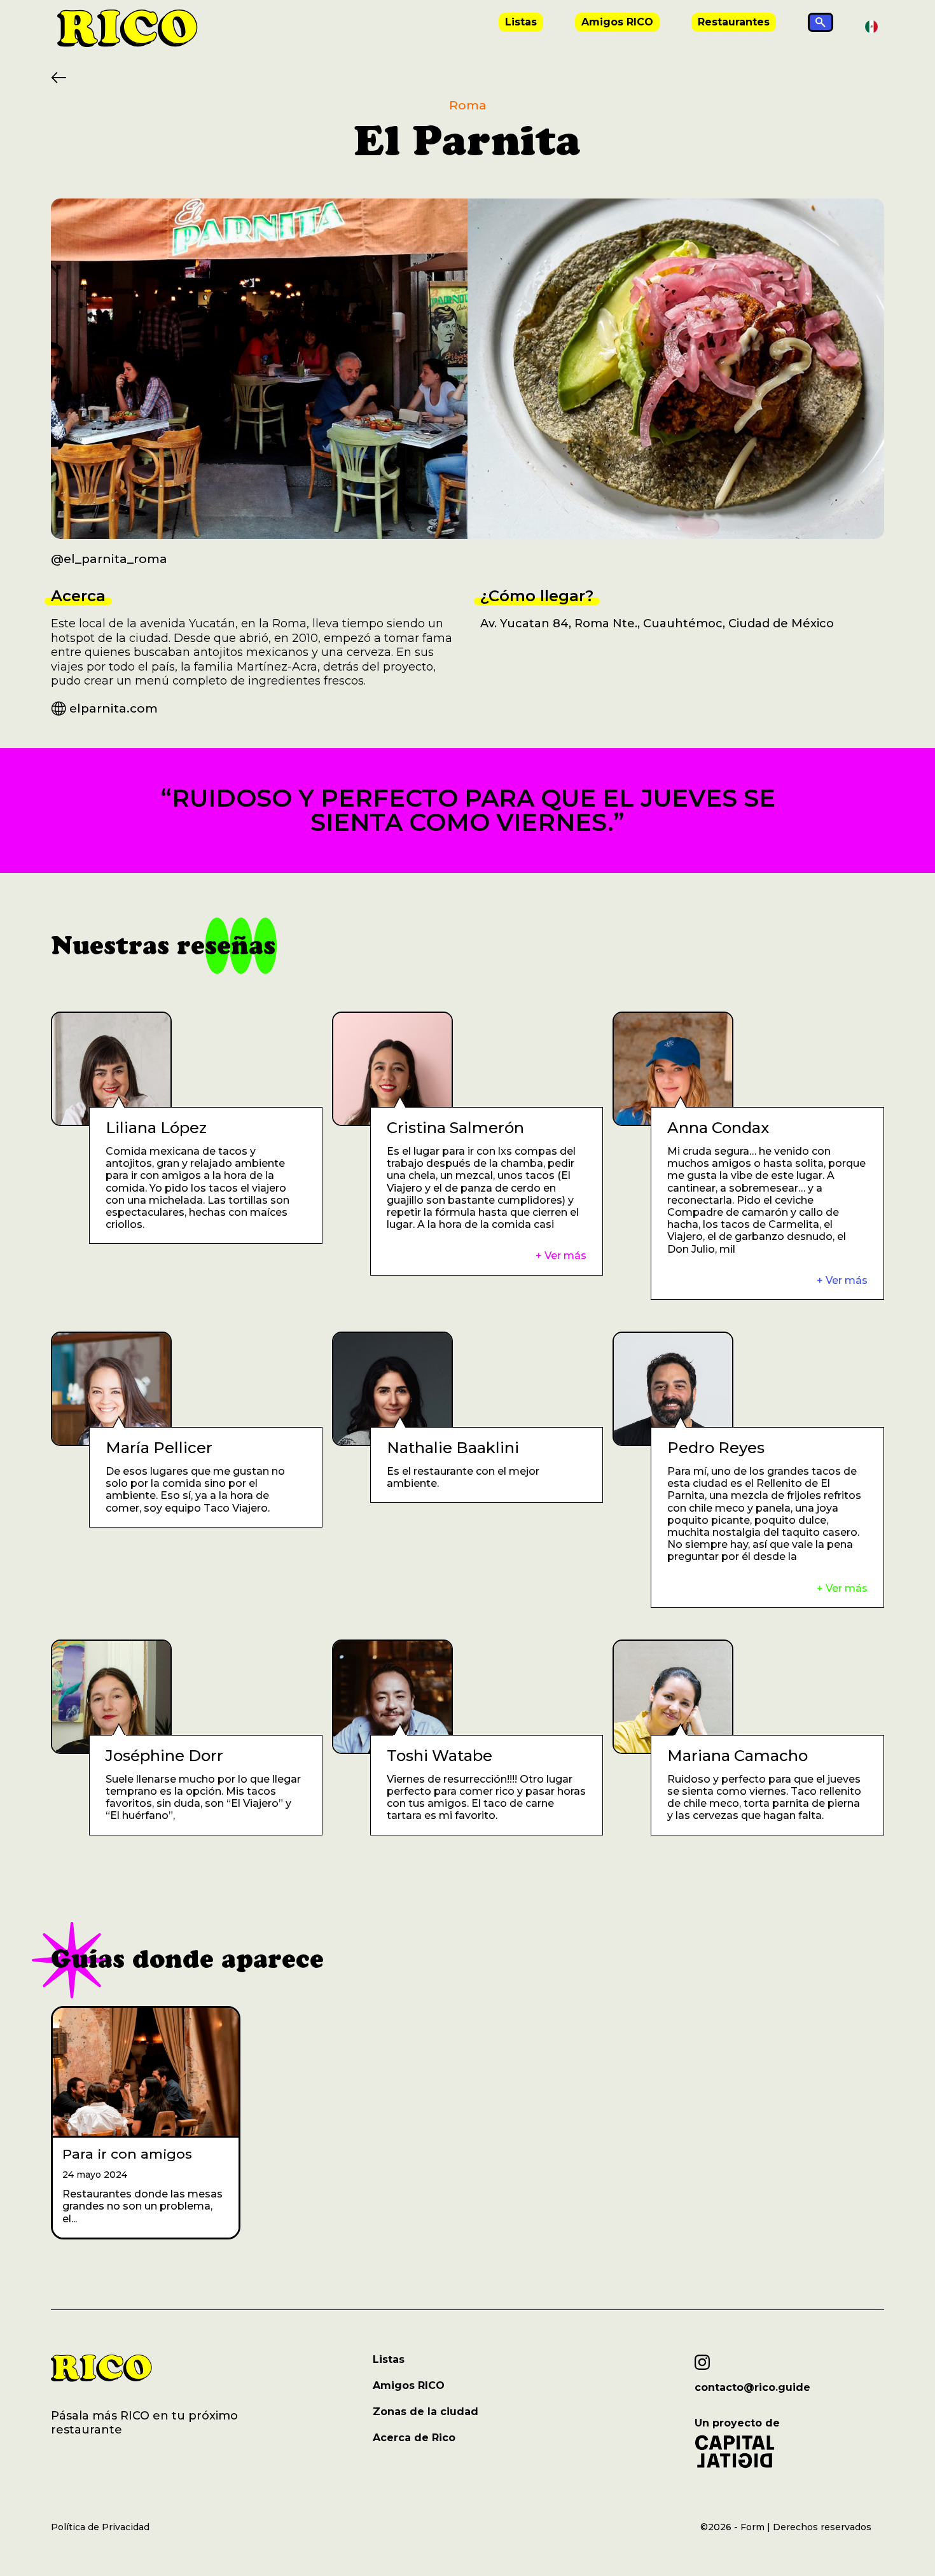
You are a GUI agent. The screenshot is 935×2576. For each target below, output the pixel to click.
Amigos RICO (617, 22)
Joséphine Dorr (164, 1756)
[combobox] (871, 27)
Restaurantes (734, 22)
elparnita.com (114, 708)
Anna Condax (718, 1128)
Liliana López (156, 1128)
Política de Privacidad (100, 2527)
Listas (521, 22)
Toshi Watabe (440, 1756)
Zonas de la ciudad (426, 2412)
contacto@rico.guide (752, 2388)
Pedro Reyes (716, 1448)
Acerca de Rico (414, 2438)
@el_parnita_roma (109, 559)
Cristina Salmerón (455, 1128)
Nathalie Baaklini (453, 1448)
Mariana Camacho (738, 1756)
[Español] (871, 26)
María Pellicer (159, 1448)
